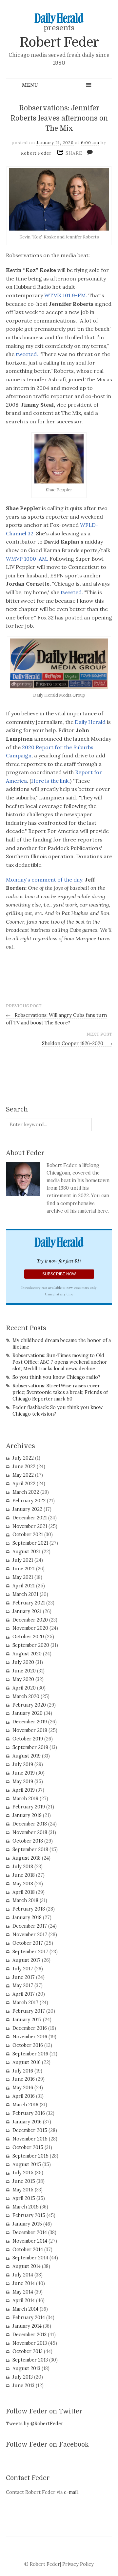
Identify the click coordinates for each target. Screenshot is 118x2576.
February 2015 (29, 2215)
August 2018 (27, 1858)
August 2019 (27, 1756)
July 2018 (23, 1867)
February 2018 (29, 1909)
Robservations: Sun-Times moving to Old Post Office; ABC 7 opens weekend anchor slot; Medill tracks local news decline (60, 1362)
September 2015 (30, 2156)
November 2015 (30, 2139)
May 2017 (23, 1985)
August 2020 (27, 1654)
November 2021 (30, 1526)
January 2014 (27, 2326)
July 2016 (23, 2071)
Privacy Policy (78, 2564)
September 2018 (30, 1849)
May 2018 (23, 1884)
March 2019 (25, 1799)
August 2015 (27, 2164)
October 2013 (28, 2351)
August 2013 (26, 2368)
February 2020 (29, 1705)
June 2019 (24, 1773)
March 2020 (26, 1696)
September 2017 (30, 1952)
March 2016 (25, 2105)
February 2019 (29, 1807)
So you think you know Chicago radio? (56, 1377)
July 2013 (23, 2377)
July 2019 (23, 1764)
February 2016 (29, 2113)
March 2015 (26, 2207)
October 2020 (28, 1637)
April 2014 (24, 2300)
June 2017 (24, 1977)
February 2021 (29, 1603)
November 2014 (30, 2241)
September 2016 (30, 2054)
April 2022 (24, 1484)
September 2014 (30, 2258)
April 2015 (24, 2198)
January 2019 (27, 1815)
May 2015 (23, 2190)
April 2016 (24, 2096)
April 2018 (24, 1892)
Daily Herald (90, 722)
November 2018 (30, 1832)
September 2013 (30, 2360)
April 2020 (24, 1688)
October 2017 (28, 1943)
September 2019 (30, 1747)
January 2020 (28, 1713)
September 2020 (31, 1645)
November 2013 (30, 2343)
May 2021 (23, 1577)
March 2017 (25, 2003)
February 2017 (29, 2011)
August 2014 (27, 2266)
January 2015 (27, 2224)
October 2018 (28, 1841)
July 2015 (23, 2173)
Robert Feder (59, 42)
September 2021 (30, 1543)
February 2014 (29, 2318)
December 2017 (30, 1926)
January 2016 (27, 2122)
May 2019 (23, 1781)
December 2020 (30, 1620)
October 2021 (28, 1534)
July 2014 (23, 2275)
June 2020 (24, 1671)
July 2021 (23, 1560)
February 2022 (29, 1501)
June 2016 (24, 2079)
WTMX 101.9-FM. (66, 295)
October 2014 (28, 2250)
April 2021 (24, 1586)
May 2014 (23, 2292)
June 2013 (23, 2386)
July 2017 (23, 1969)
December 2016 (30, 2028)
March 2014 (25, 2309)
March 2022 (26, 1492)
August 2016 (27, 2062)
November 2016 (30, 2037)
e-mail (71, 2492)
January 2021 (27, 1611)
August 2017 (27, 1960)
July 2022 (23, 1458)
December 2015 (30, 2130)
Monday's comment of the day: (45, 880)
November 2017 (30, 1935)
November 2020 (30, 1628)
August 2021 (27, 1552)
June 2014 (24, 2283)
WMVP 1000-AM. (27, 559)
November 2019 (30, 1730)
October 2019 (28, 1739)
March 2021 (25, 1594)
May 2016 (23, 2088)
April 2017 (24, 1994)
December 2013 (29, 2335)
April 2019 (24, 1790)
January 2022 (27, 1509)
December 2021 (30, 1518)
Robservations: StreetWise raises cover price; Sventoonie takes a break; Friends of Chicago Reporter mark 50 (60, 1392)
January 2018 (27, 1917)
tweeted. (26, 354)
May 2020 (23, 1679)
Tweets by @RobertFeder (35, 2424)
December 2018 (30, 1824)
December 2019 (30, 1722)
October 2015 (28, 2147)
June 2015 (24, 2181)
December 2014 (30, 2232)
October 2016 (28, 2045)
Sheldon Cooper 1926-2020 (77, 1043)
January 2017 (27, 2020)
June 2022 (24, 1467)
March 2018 (25, 1900)
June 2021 (24, 1569)
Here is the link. (50, 781)
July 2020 (23, 1662)
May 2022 (23, 1475)
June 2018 (24, 1875)
